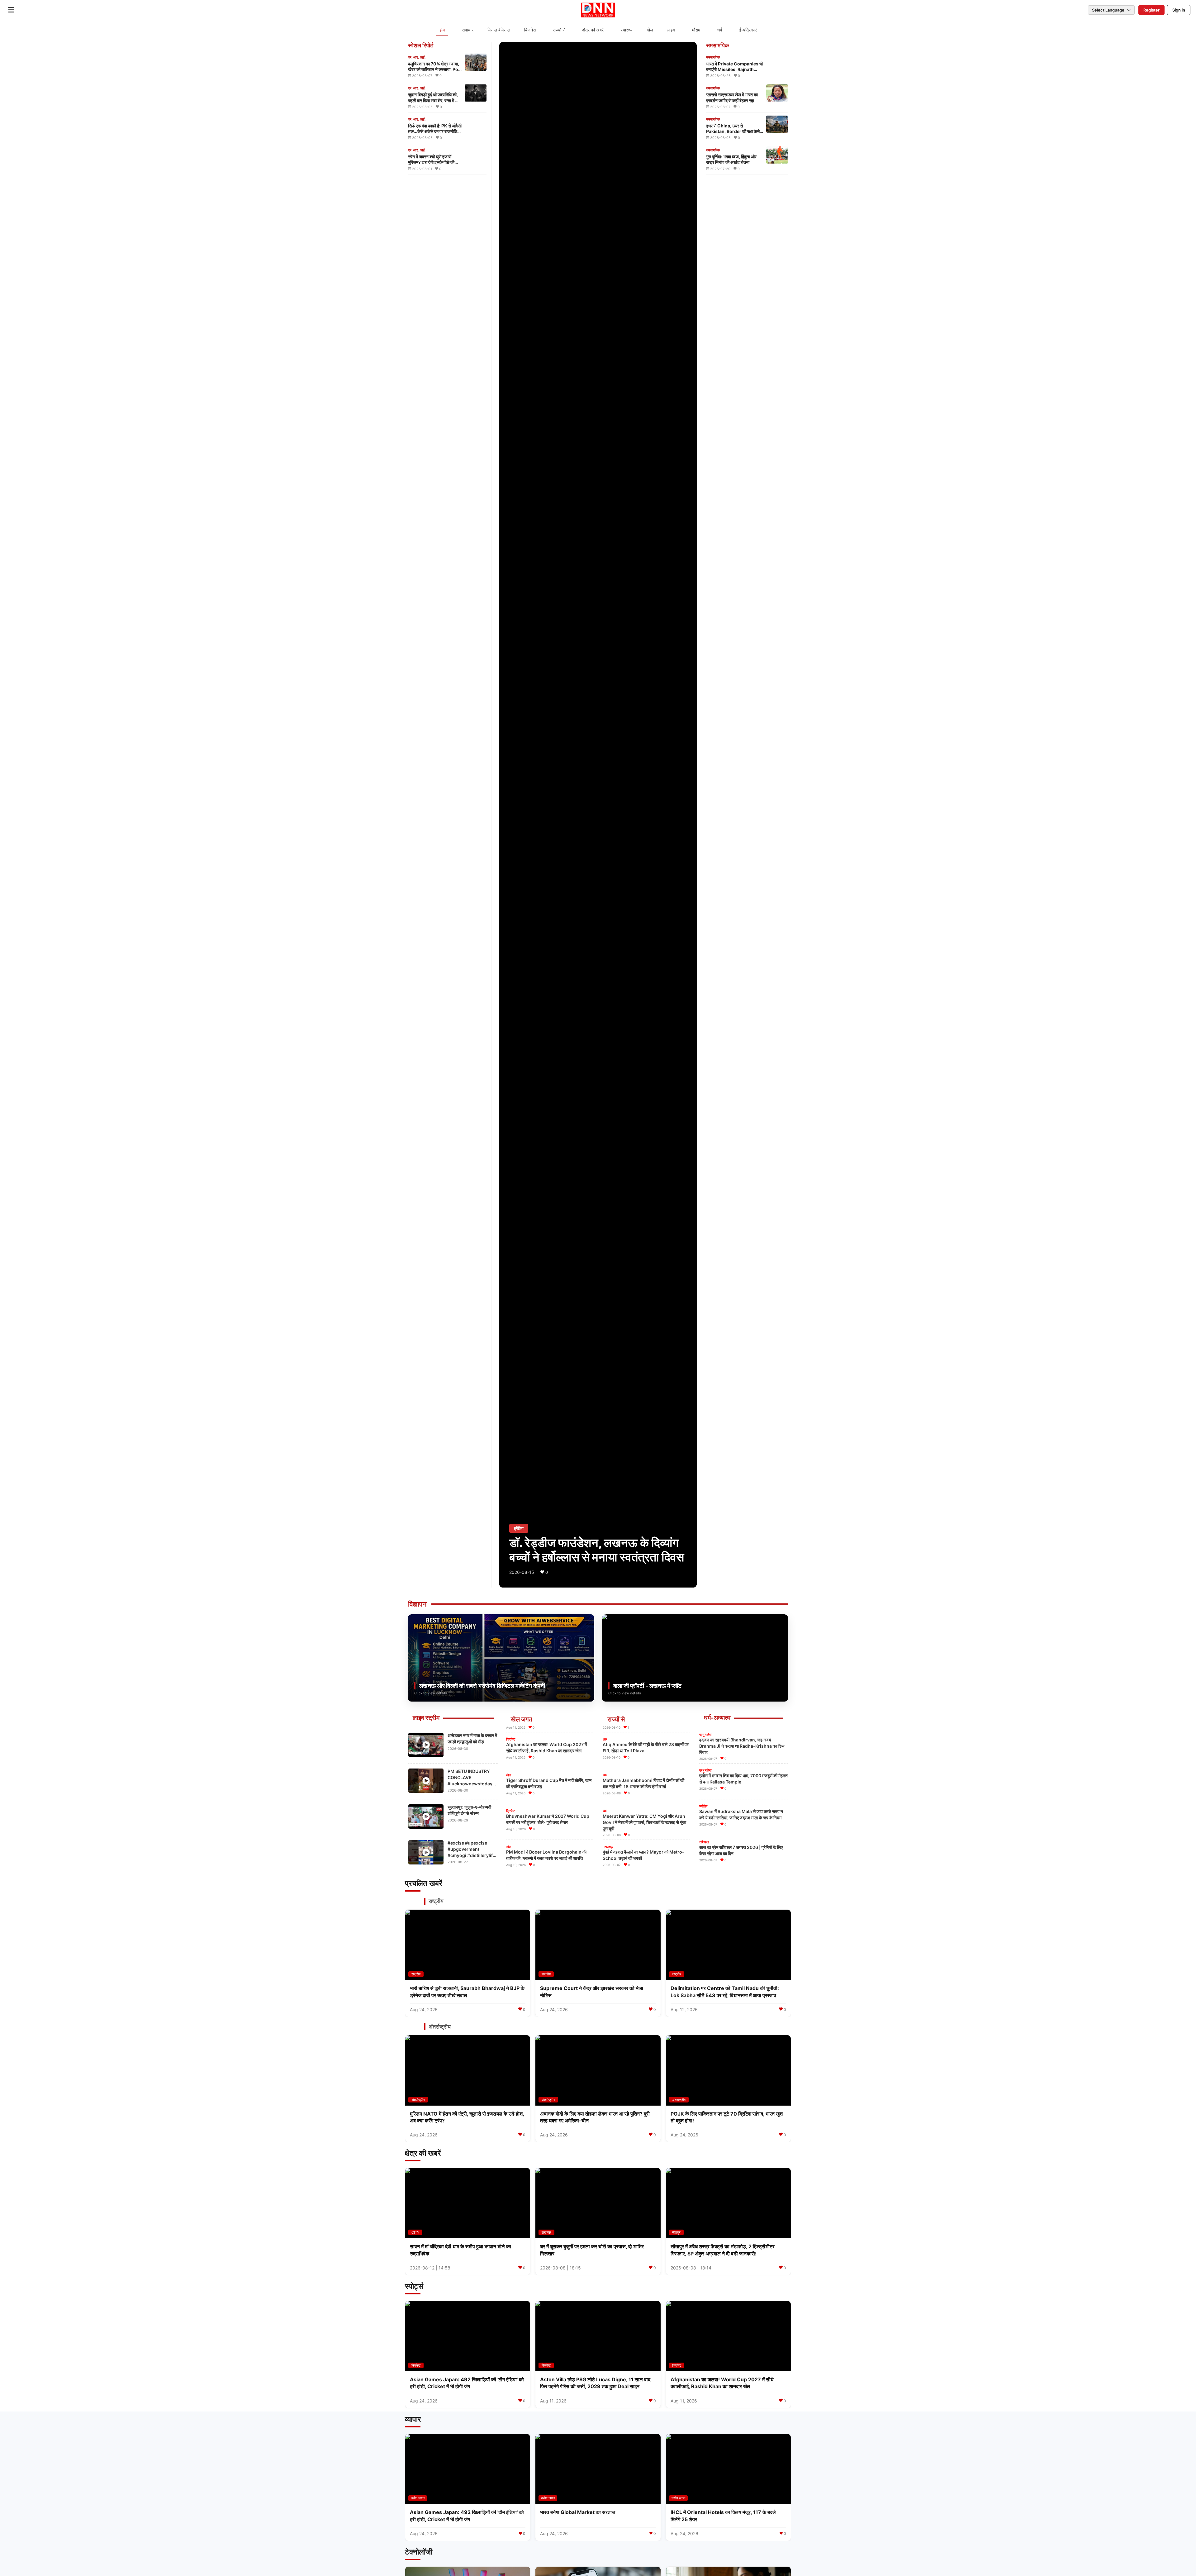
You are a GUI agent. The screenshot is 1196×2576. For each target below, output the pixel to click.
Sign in (1179, 10)
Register (1151, 10)
